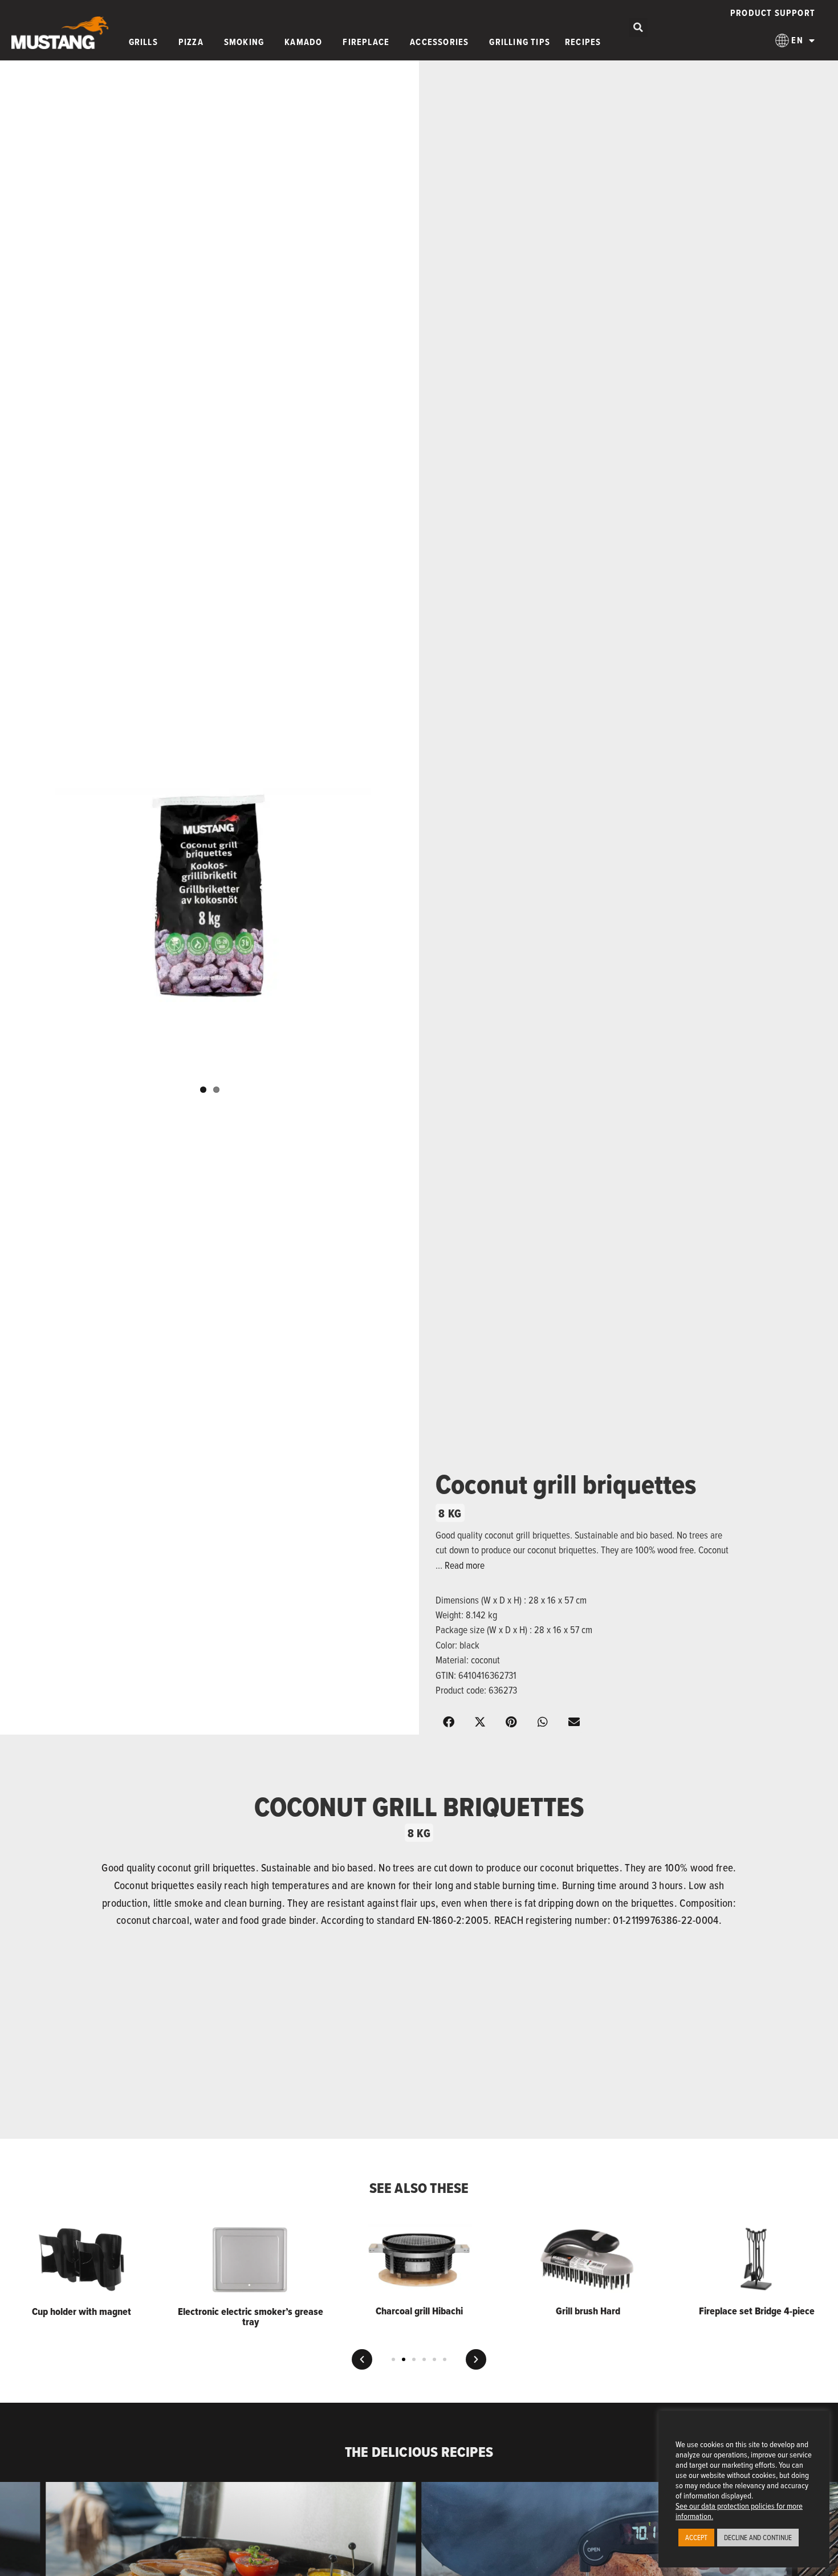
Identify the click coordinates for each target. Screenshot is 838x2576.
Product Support (773, 13)
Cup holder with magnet (82, 2312)
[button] (638, 28)
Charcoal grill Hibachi (419, 2311)
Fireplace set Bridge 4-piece (757, 2311)
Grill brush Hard (588, 2311)
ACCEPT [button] (696, 2537)
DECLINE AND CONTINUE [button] (758, 2537)
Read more (465, 1565)
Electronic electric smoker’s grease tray (251, 2317)
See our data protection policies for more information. (739, 2511)
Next (428, 901)
